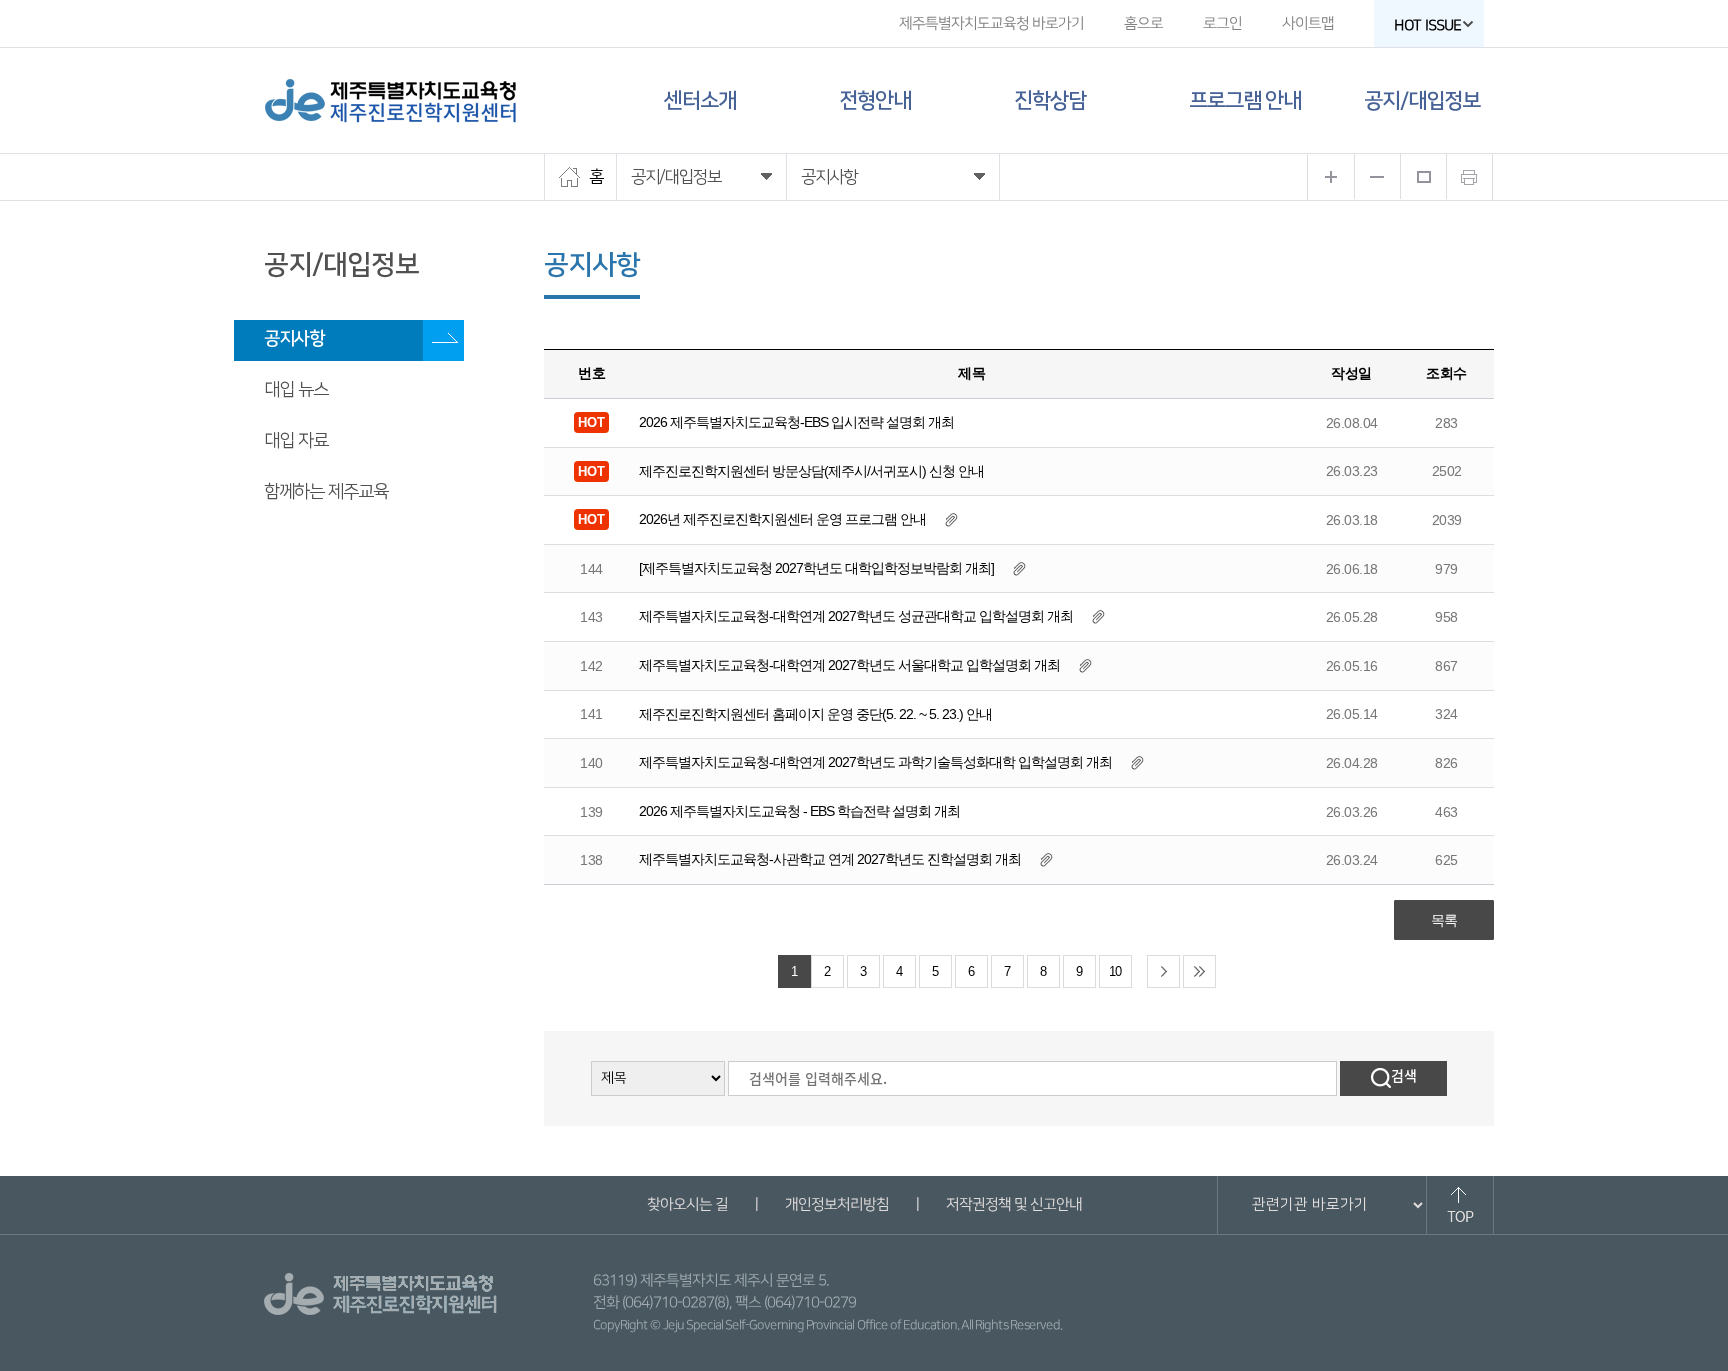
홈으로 (1143, 23)
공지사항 (294, 339)
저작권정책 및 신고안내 (1013, 1204)
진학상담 (1050, 100)
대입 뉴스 (296, 390)
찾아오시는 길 (686, 1204)
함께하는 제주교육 (326, 492)
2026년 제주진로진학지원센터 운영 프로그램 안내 (782, 519)
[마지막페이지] (1199, 971)
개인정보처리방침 (836, 1204)
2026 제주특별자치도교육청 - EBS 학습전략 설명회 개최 (799, 811)
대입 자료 (296, 441)
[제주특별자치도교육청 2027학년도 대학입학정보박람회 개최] (816, 568)
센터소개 (700, 100)
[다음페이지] (1163, 971)
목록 (1444, 920)
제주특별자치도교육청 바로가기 (991, 23)
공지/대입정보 (1422, 100)
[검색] (1393, 1078)
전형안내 (875, 100)
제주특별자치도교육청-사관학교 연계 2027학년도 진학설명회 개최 (830, 859)
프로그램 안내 (1245, 100)
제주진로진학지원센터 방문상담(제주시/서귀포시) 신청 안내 (811, 471)
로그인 (1222, 23)
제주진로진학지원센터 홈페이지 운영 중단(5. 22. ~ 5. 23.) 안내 (815, 714)
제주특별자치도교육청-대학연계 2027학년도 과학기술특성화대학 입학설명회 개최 (875, 762)
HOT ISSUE (1427, 25)
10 (1115, 972)
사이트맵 (1308, 23)
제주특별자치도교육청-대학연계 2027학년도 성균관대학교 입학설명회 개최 (856, 616)
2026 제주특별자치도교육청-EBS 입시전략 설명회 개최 (796, 422)
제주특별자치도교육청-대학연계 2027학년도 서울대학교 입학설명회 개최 (849, 665)
